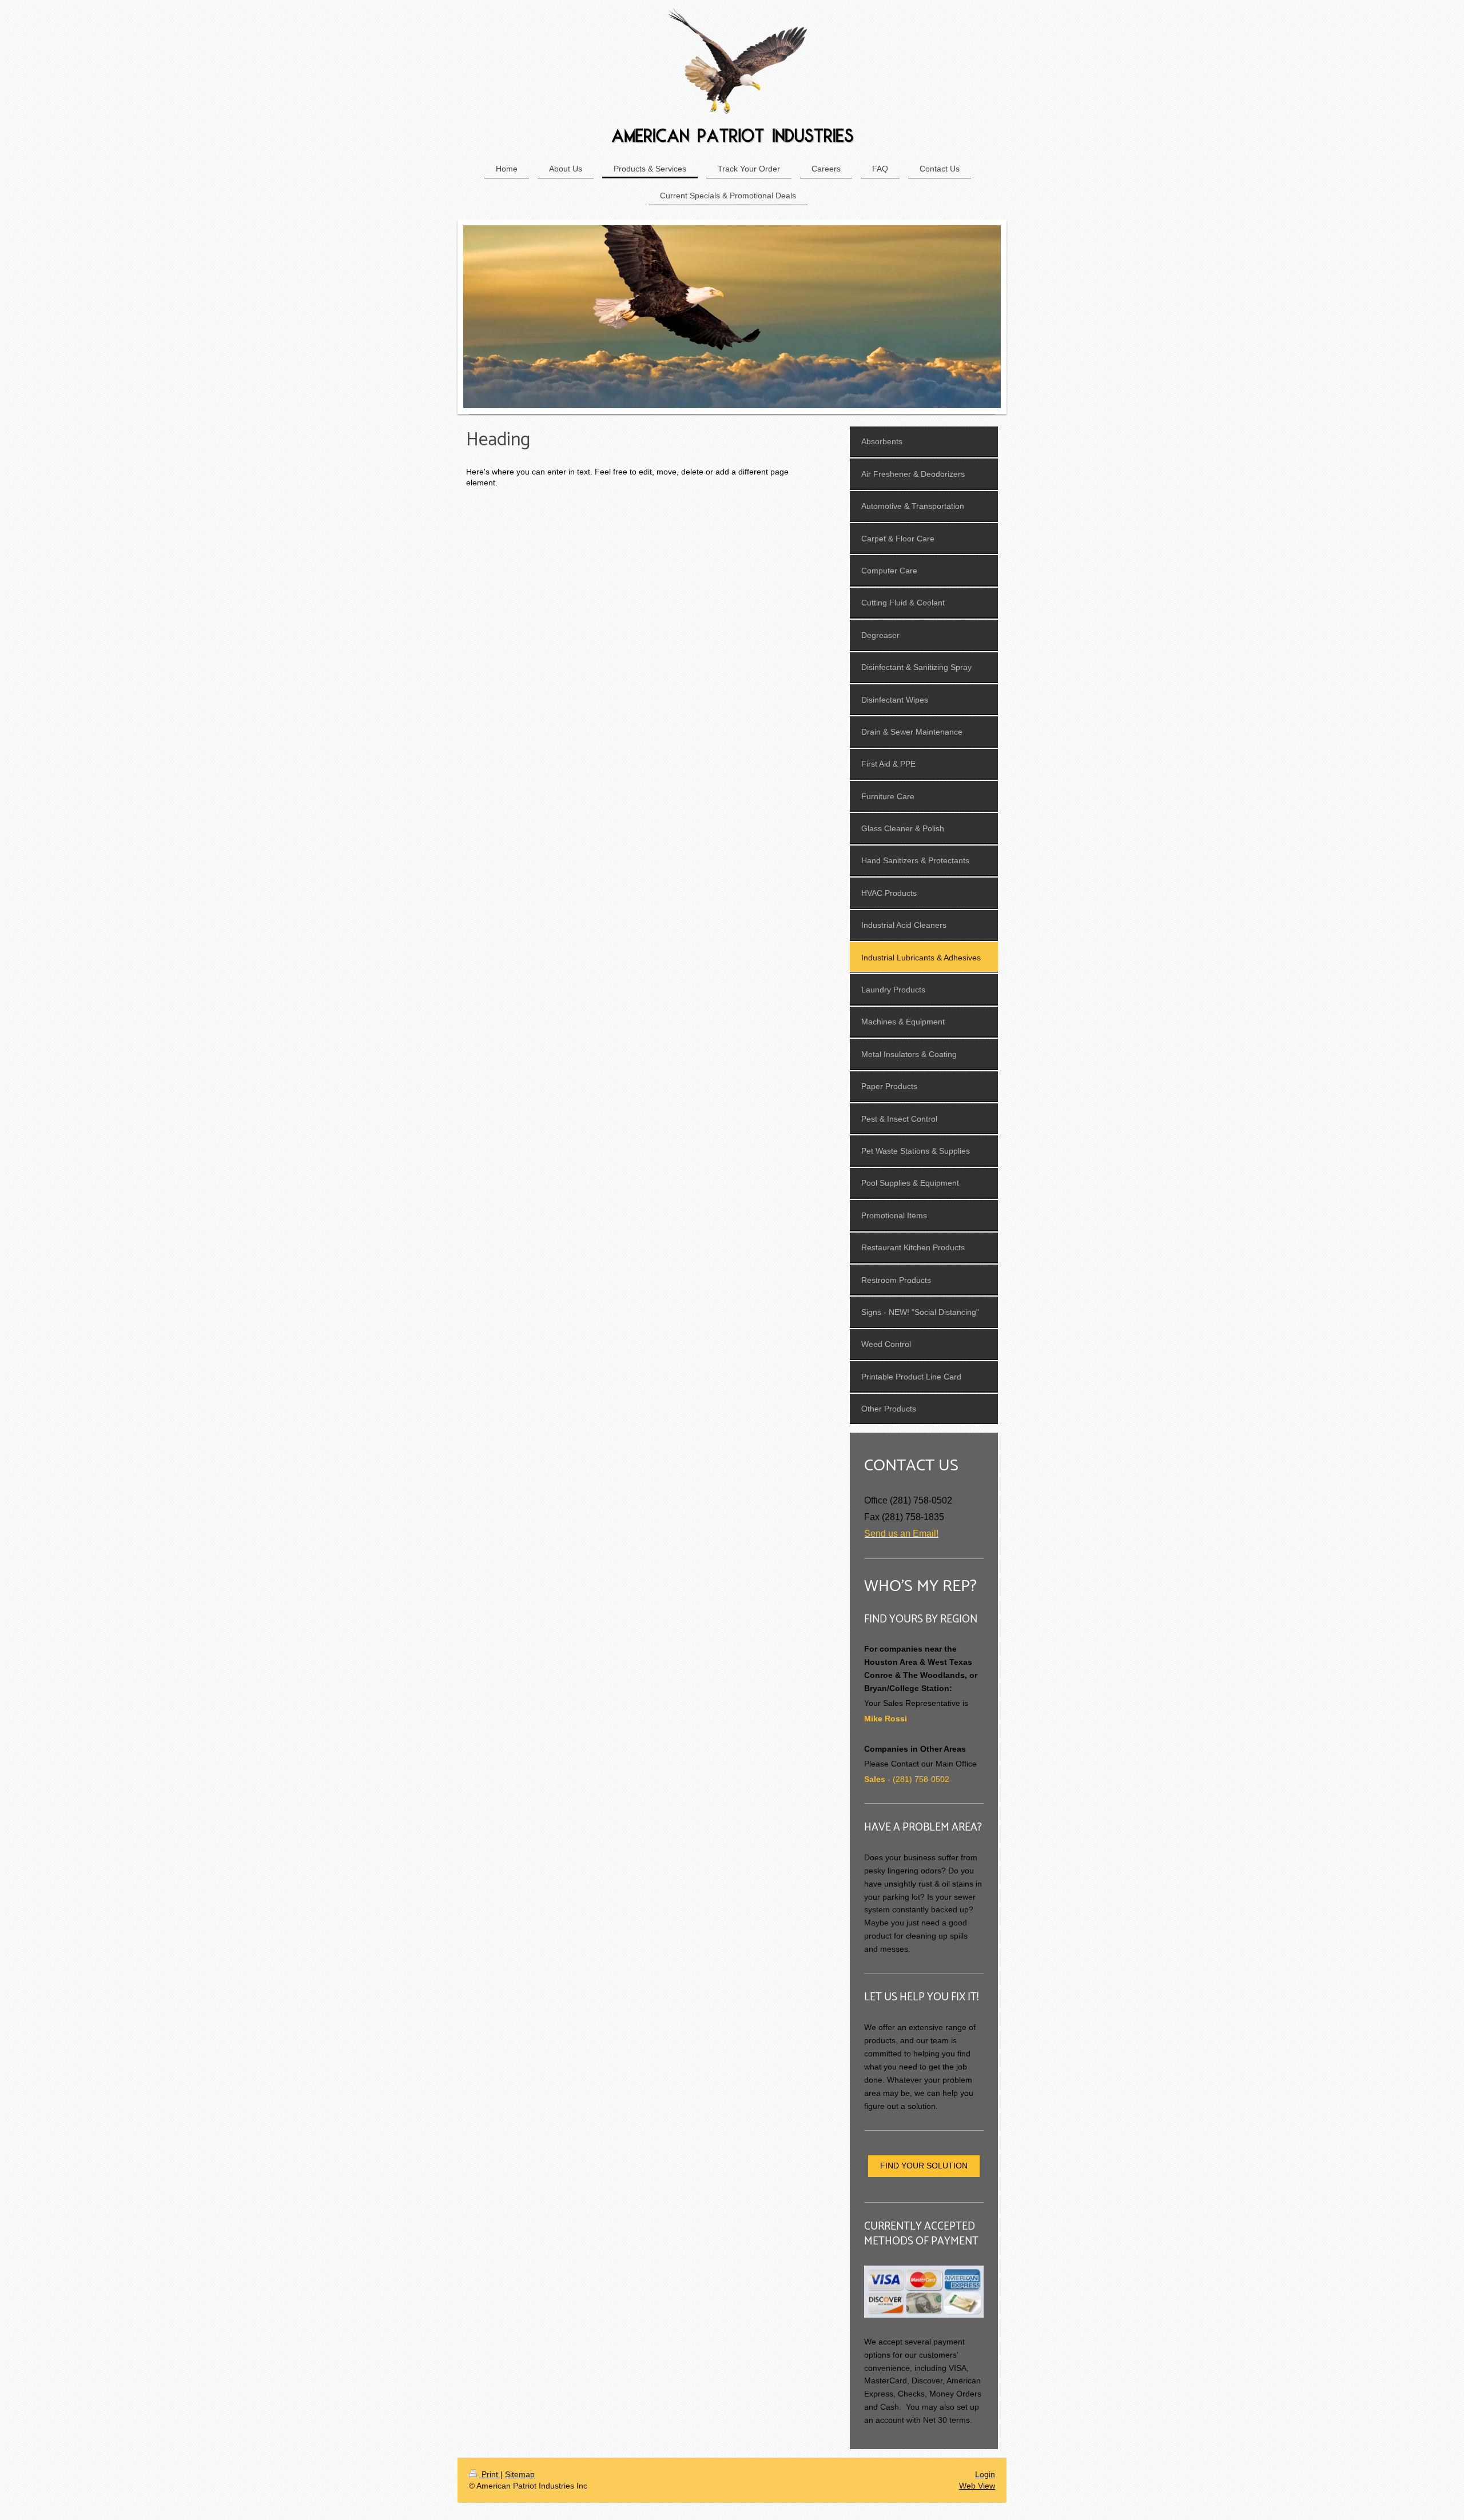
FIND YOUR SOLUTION (924, 2166)
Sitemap (520, 2474)
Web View (977, 2486)
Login (985, 2474)
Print (490, 2474)
